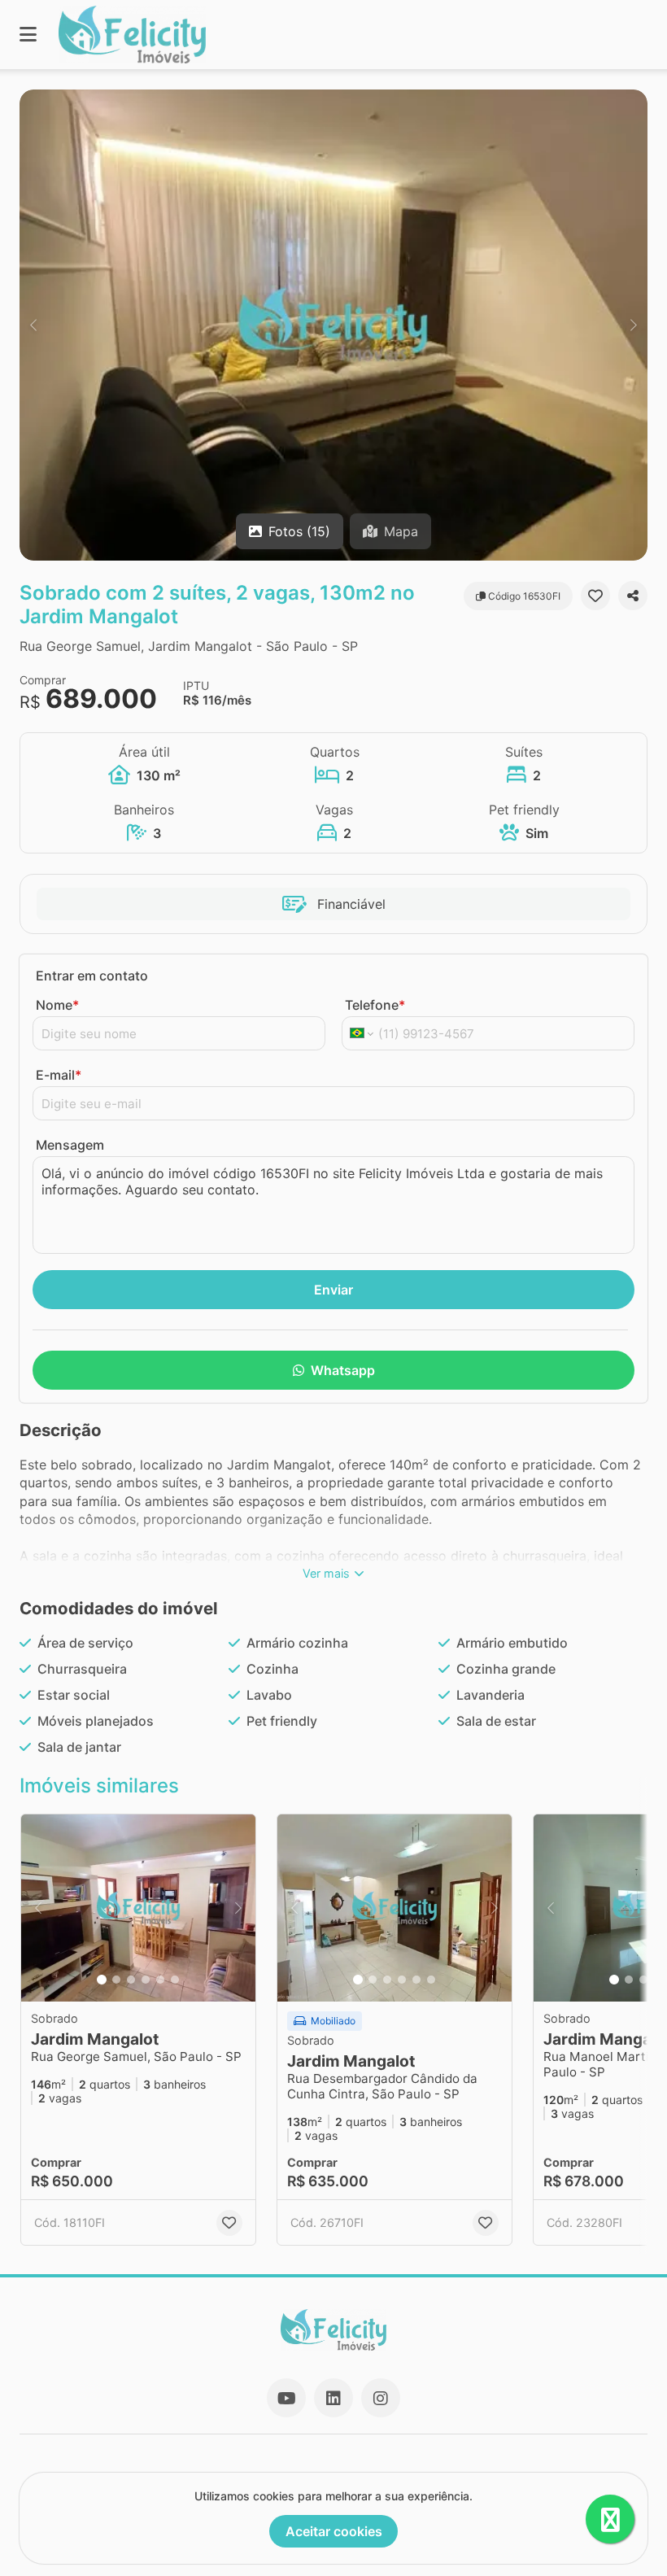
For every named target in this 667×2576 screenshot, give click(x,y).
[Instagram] (381, 2398)
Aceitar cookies (334, 2531)
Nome (57, 1005)
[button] (333, 325)
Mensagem (70, 1145)
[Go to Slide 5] (160, 1980)
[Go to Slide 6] (175, 1980)
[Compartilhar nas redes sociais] (633, 596)
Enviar (333, 1290)
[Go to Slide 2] (116, 1980)
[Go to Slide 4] (146, 1980)
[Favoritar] (595, 596)
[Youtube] (286, 2398)
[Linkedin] (333, 2398)
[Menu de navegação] (28, 35)
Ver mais (326, 1573)
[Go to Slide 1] (102, 1980)
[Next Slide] (634, 325)
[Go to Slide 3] (131, 1980)
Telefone (375, 1005)
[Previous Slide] (33, 325)
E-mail (59, 1075)
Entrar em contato (92, 976)
